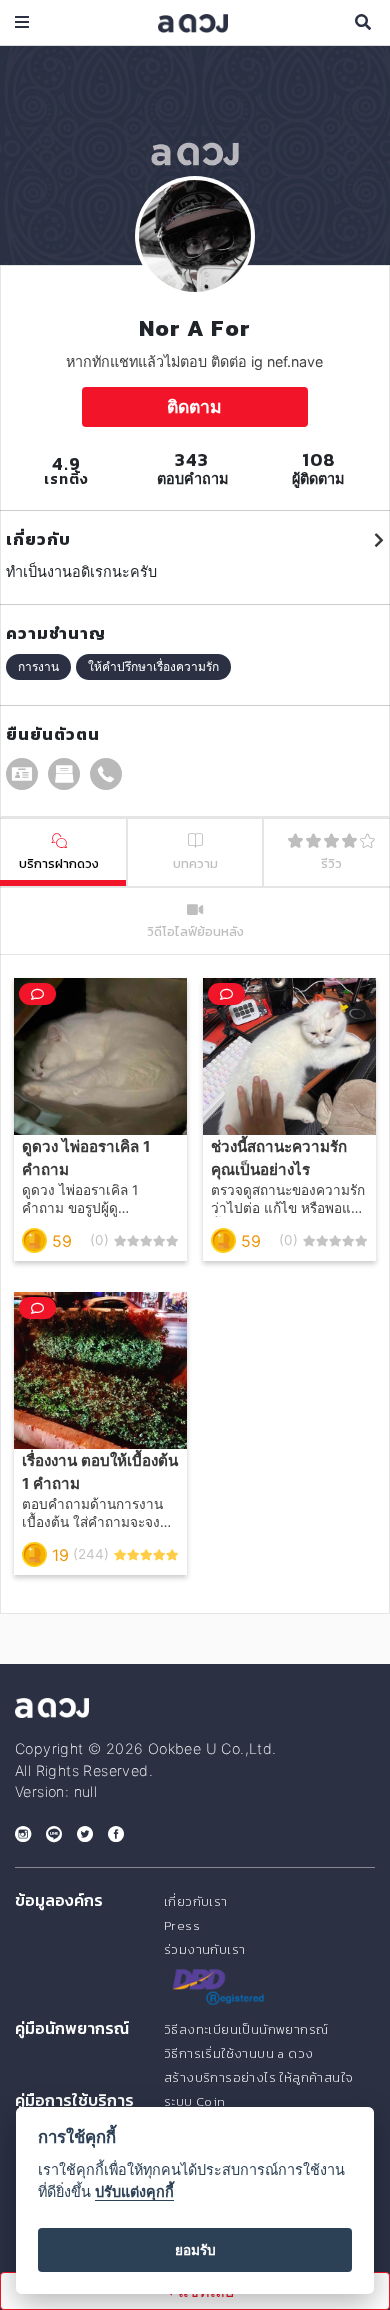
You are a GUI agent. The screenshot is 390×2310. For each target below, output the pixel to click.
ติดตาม (194, 406)
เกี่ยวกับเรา (196, 1901)
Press (182, 1925)
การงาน (38, 666)
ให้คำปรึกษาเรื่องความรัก (153, 666)
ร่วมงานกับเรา (204, 1949)
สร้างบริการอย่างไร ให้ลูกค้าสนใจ (258, 2077)
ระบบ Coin (195, 2101)
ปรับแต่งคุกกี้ (134, 2191)
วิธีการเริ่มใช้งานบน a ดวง (238, 2053)
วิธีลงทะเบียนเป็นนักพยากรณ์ (246, 2029)
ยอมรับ (195, 2250)
